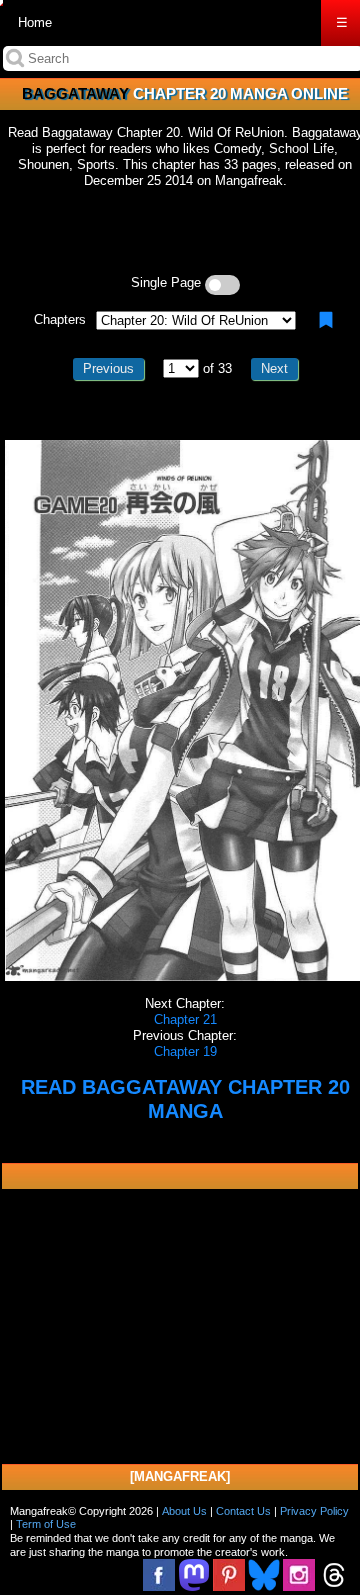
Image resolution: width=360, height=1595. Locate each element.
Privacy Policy (314, 1511)
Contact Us (243, 1511)
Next (274, 368)
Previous (108, 368)
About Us (184, 1511)
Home (35, 22)
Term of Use (46, 1524)
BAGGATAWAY (75, 93)
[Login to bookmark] (326, 320)
